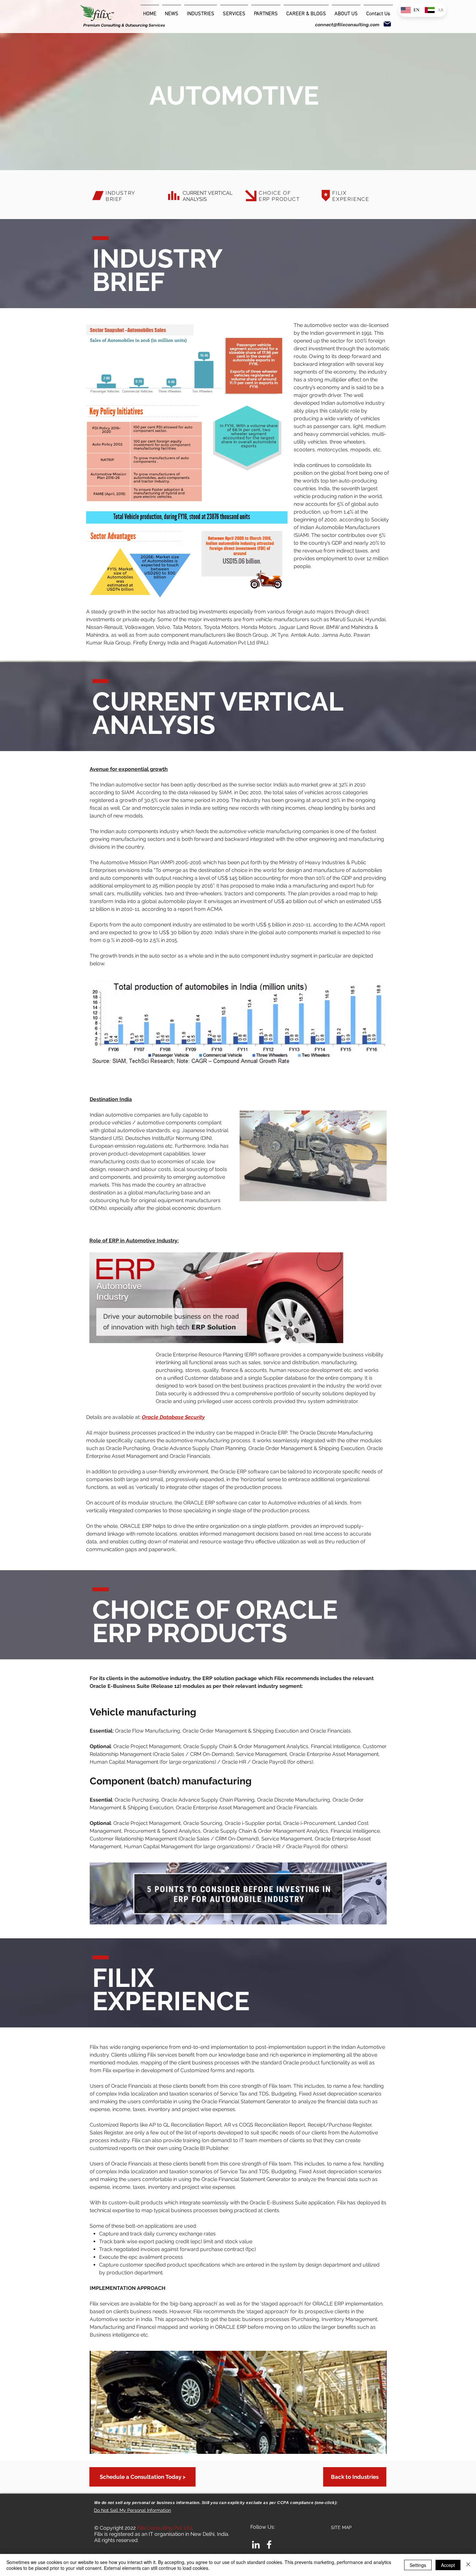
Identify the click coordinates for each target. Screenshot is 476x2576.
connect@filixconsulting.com (347, 25)
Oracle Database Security (173, 1417)
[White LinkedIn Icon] (256, 2545)
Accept (448, 2565)
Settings (418, 2565)
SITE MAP (341, 2527)
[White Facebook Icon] (269, 2545)
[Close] (468, 2565)
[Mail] (387, 24)
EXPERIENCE (351, 199)
